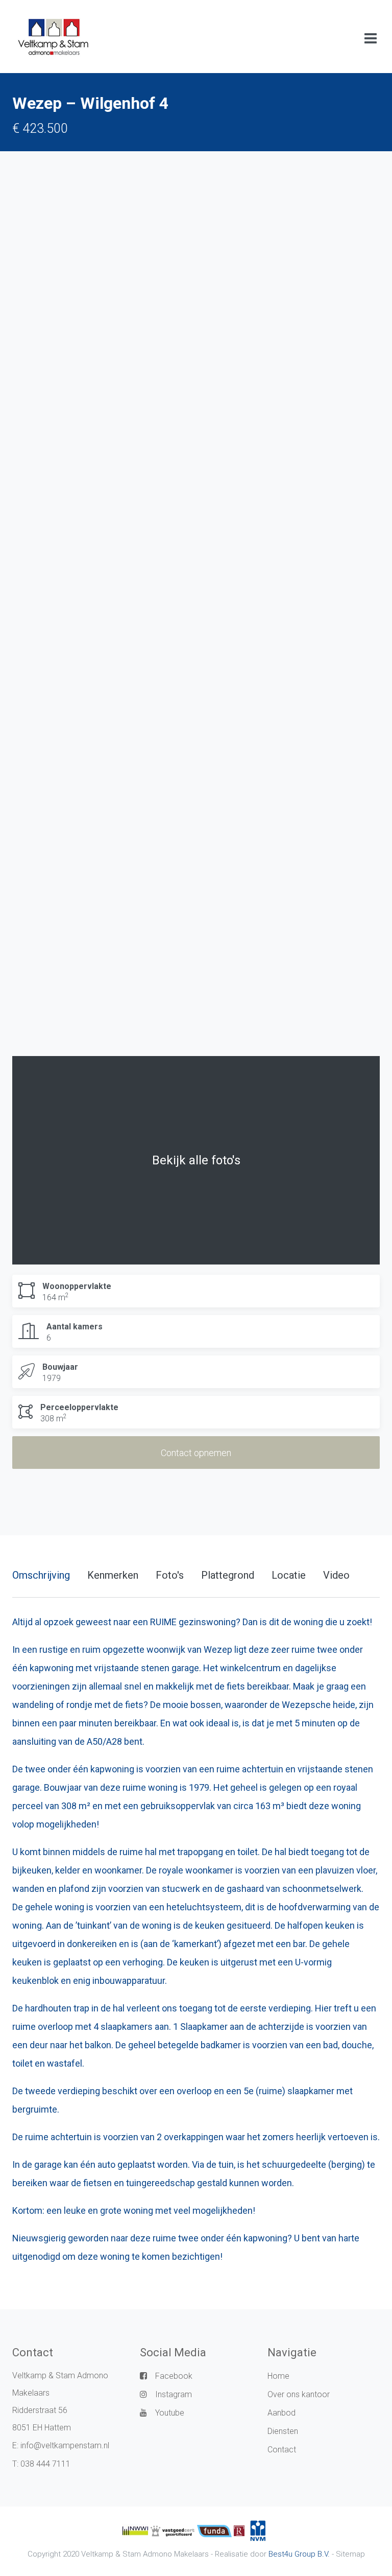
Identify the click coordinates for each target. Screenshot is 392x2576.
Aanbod (281, 2413)
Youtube (170, 2413)
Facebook (174, 2376)
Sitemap (350, 2554)
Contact (282, 2450)
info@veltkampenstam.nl (65, 2445)
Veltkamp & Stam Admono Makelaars (145, 2554)
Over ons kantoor (299, 2394)
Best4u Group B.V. (299, 2554)
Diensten (283, 2431)
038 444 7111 (45, 2464)
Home (278, 2376)
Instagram (174, 2394)
